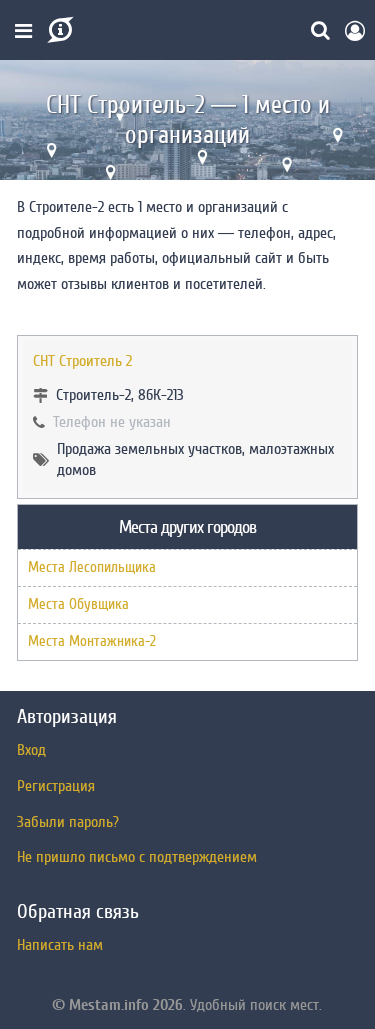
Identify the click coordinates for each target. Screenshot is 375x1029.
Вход (31, 750)
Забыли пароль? (68, 822)
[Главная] (58, 30)
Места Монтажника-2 (92, 641)
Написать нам (60, 945)
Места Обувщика (78, 604)
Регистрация (56, 786)
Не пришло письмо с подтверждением (137, 857)
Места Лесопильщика (92, 567)
